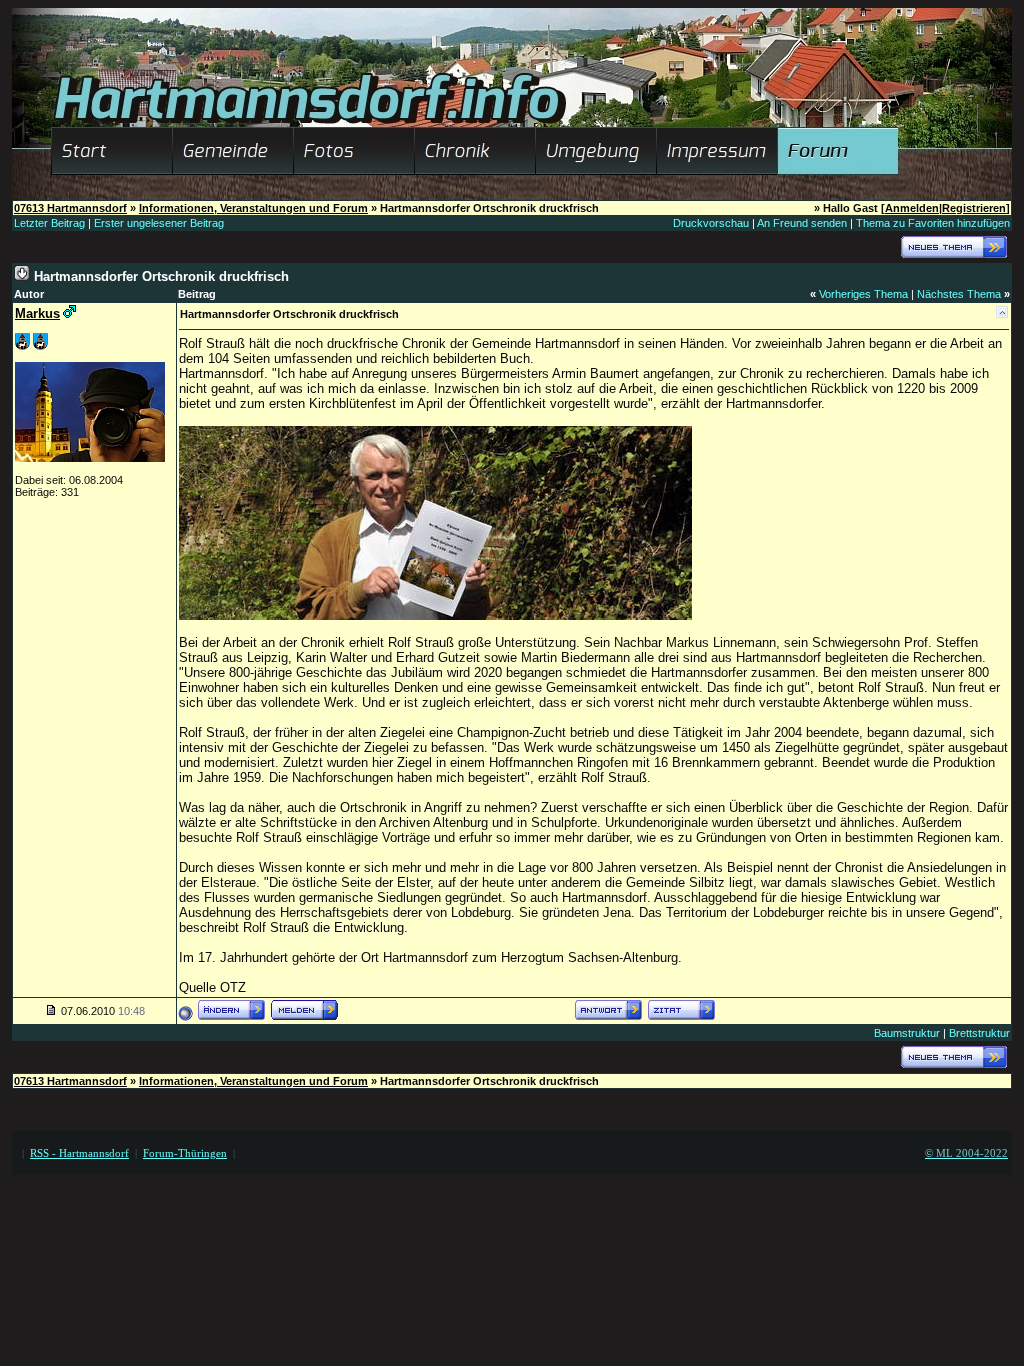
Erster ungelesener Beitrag (159, 223)
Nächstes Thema (959, 294)
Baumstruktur (907, 1033)
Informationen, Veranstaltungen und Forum (253, 208)
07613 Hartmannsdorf (70, 208)
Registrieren (974, 208)
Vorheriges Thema (863, 294)
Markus (37, 313)
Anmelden (912, 208)
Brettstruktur (979, 1033)
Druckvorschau (711, 223)
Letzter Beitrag (49, 223)
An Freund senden (802, 223)
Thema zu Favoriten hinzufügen (933, 223)
